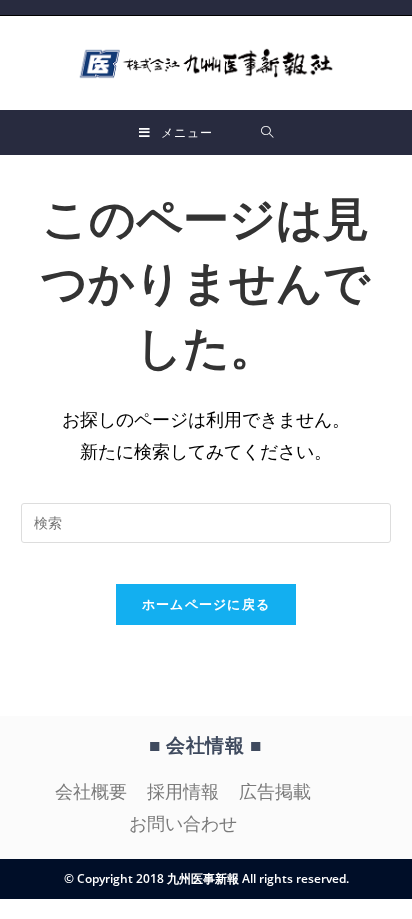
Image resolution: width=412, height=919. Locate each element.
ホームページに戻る (206, 604)
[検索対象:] (267, 132)
